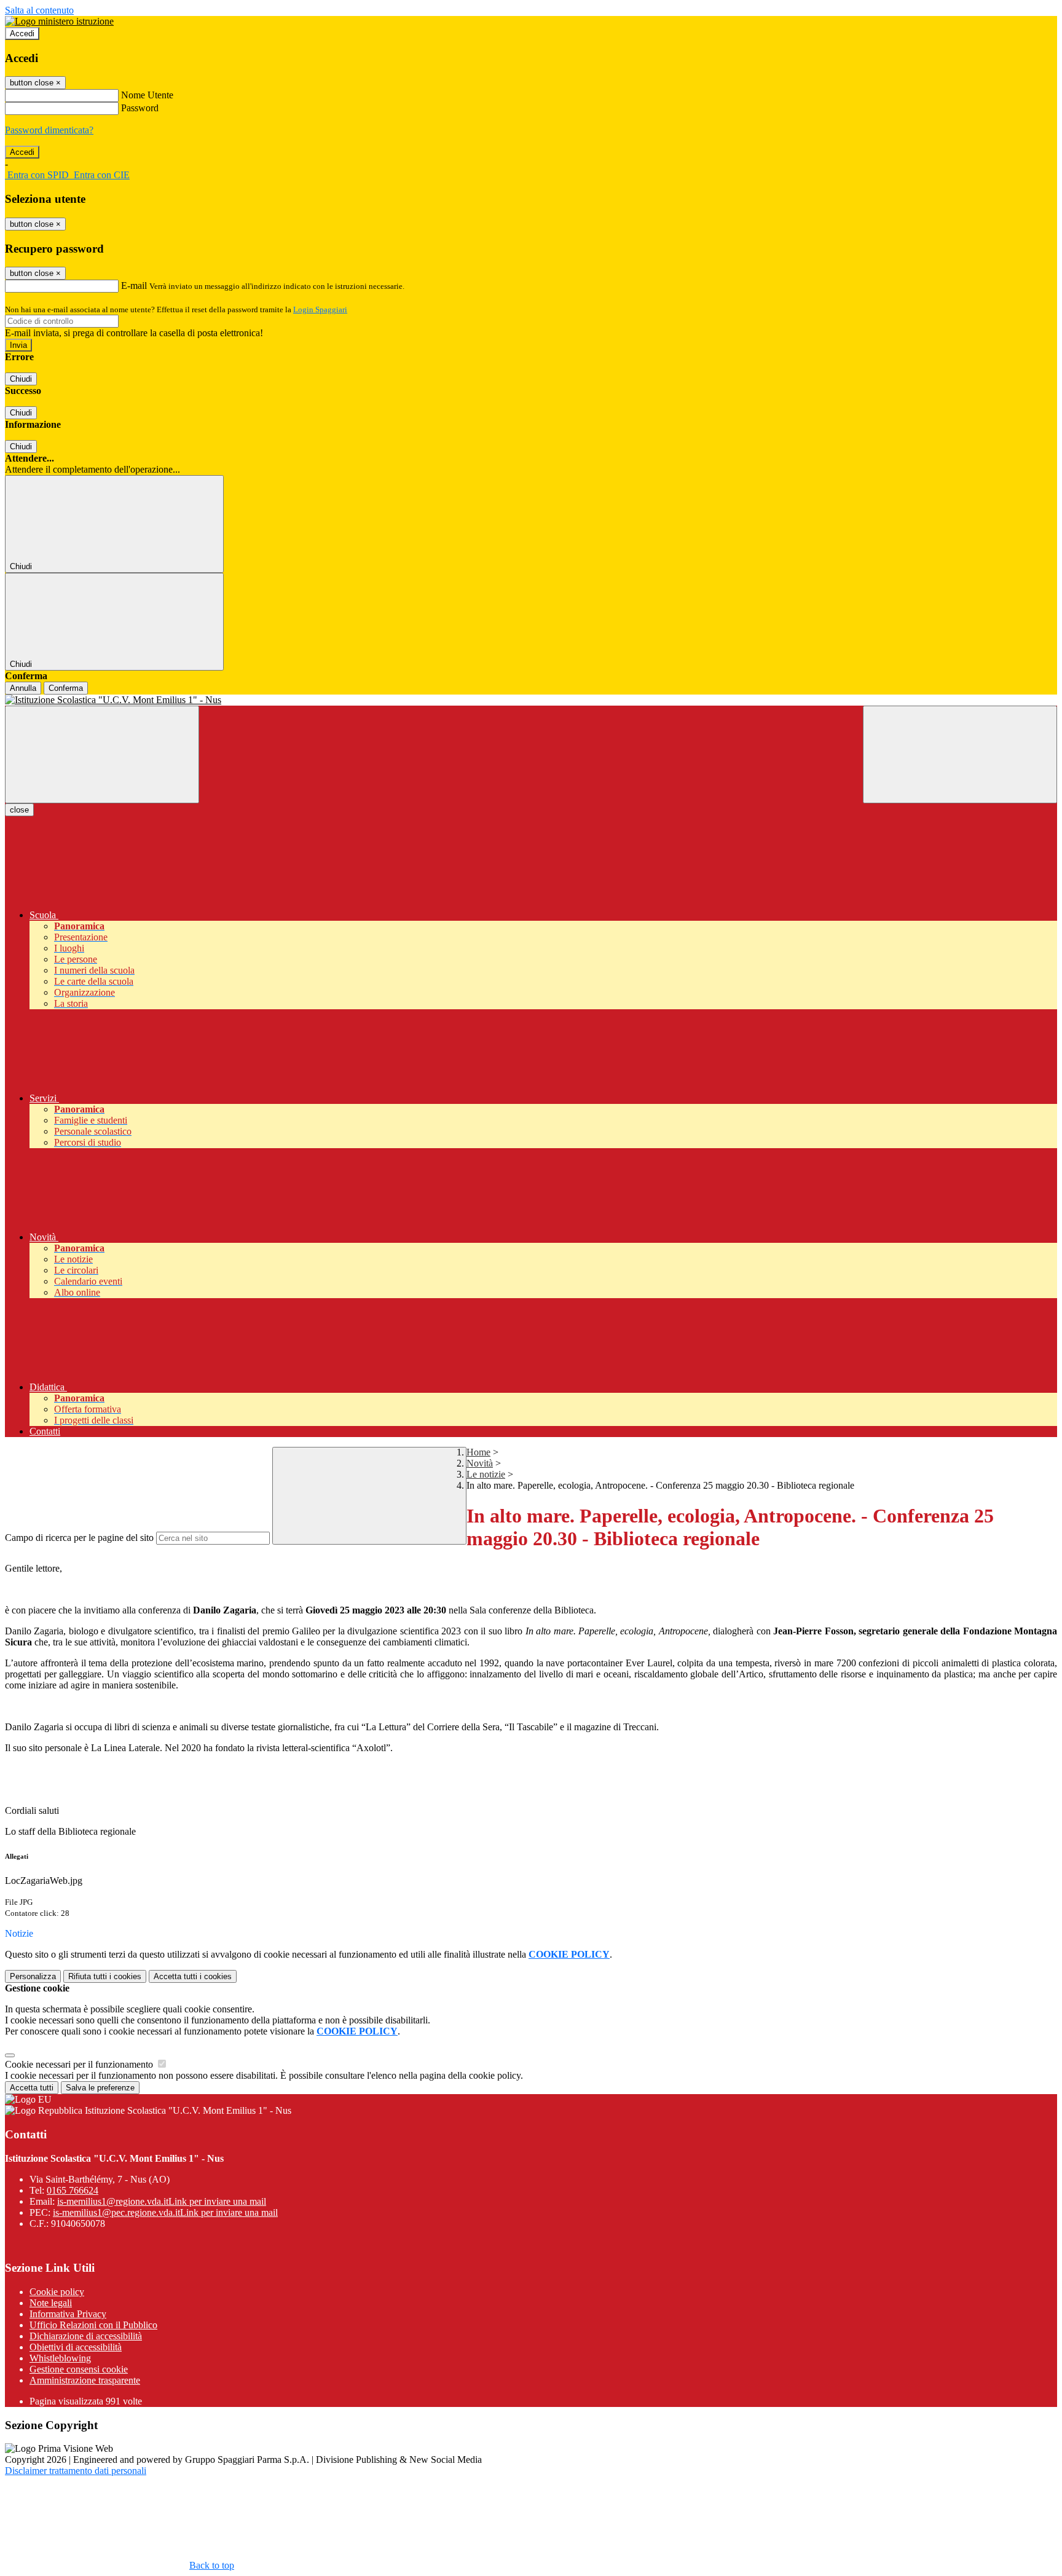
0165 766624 (73, 2190)
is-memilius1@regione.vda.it (162, 2201)
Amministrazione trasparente (85, 2380)
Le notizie (486, 1474)
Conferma (66, 688)
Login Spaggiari (320, 309)
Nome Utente (147, 95)
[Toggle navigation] (102, 754)
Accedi (22, 33)
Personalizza (33, 1976)
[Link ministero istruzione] (59, 21)
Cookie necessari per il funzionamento (80, 2064)
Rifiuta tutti (105, 1976)
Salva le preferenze (100, 2088)
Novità (480, 1463)
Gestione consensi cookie (79, 2369)
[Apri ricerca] (960, 754)
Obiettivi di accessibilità (76, 2347)
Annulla (23, 688)
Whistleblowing (60, 2358)
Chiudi (21, 379)
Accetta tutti (193, 1976)
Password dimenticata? (49, 130)
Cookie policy (57, 2292)
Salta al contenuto (39, 10)
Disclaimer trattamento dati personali (76, 2471)
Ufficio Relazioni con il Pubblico (93, 2325)
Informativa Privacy (68, 2314)
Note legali (51, 2303)
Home (478, 1452)
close (19, 810)
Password (140, 108)
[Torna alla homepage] (531, 700)
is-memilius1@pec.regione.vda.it (165, 2212)
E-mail (134, 286)
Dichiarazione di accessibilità (86, 2336)
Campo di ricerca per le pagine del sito (79, 1538)
